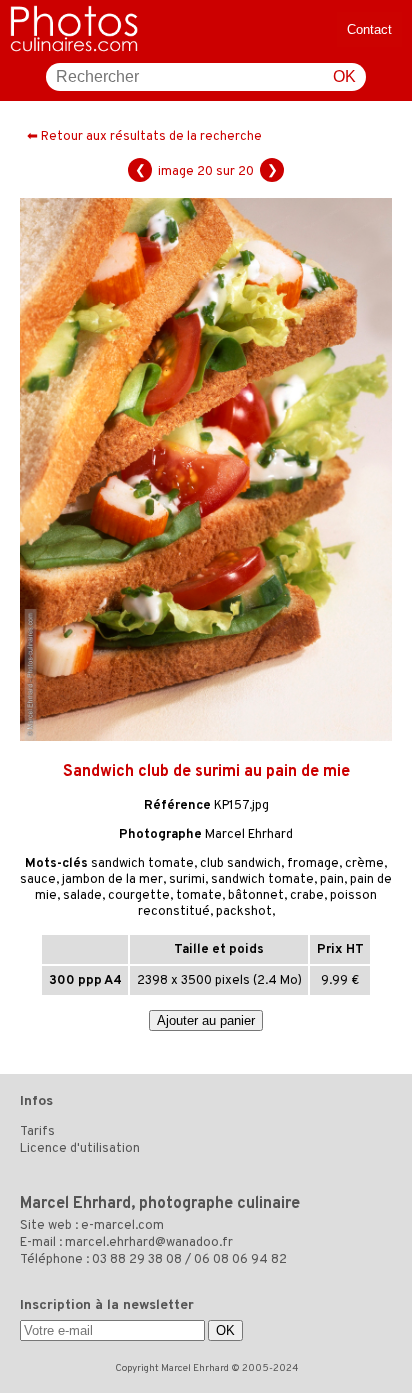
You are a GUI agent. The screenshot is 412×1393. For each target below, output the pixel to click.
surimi (187, 880)
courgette (139, 896)
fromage (313, 864)
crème (364, 864)
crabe (307, 896)
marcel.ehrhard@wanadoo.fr (149, 1243)
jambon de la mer (112, 880)
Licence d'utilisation (80, 1149)
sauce (38, 880)
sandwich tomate (142, 864)
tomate (199, 896)
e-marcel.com (122, 1226)
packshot (244, 912)
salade (82, 896)
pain (332, 880)
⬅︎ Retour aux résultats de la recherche (144, 137)
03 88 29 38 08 (137, 1260)
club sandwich (240, 864)
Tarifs (37, 1132)
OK (344, 76)
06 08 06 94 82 (240, 1260)
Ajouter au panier (206, 1020)
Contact (369, 29)
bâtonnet (256, 896)
